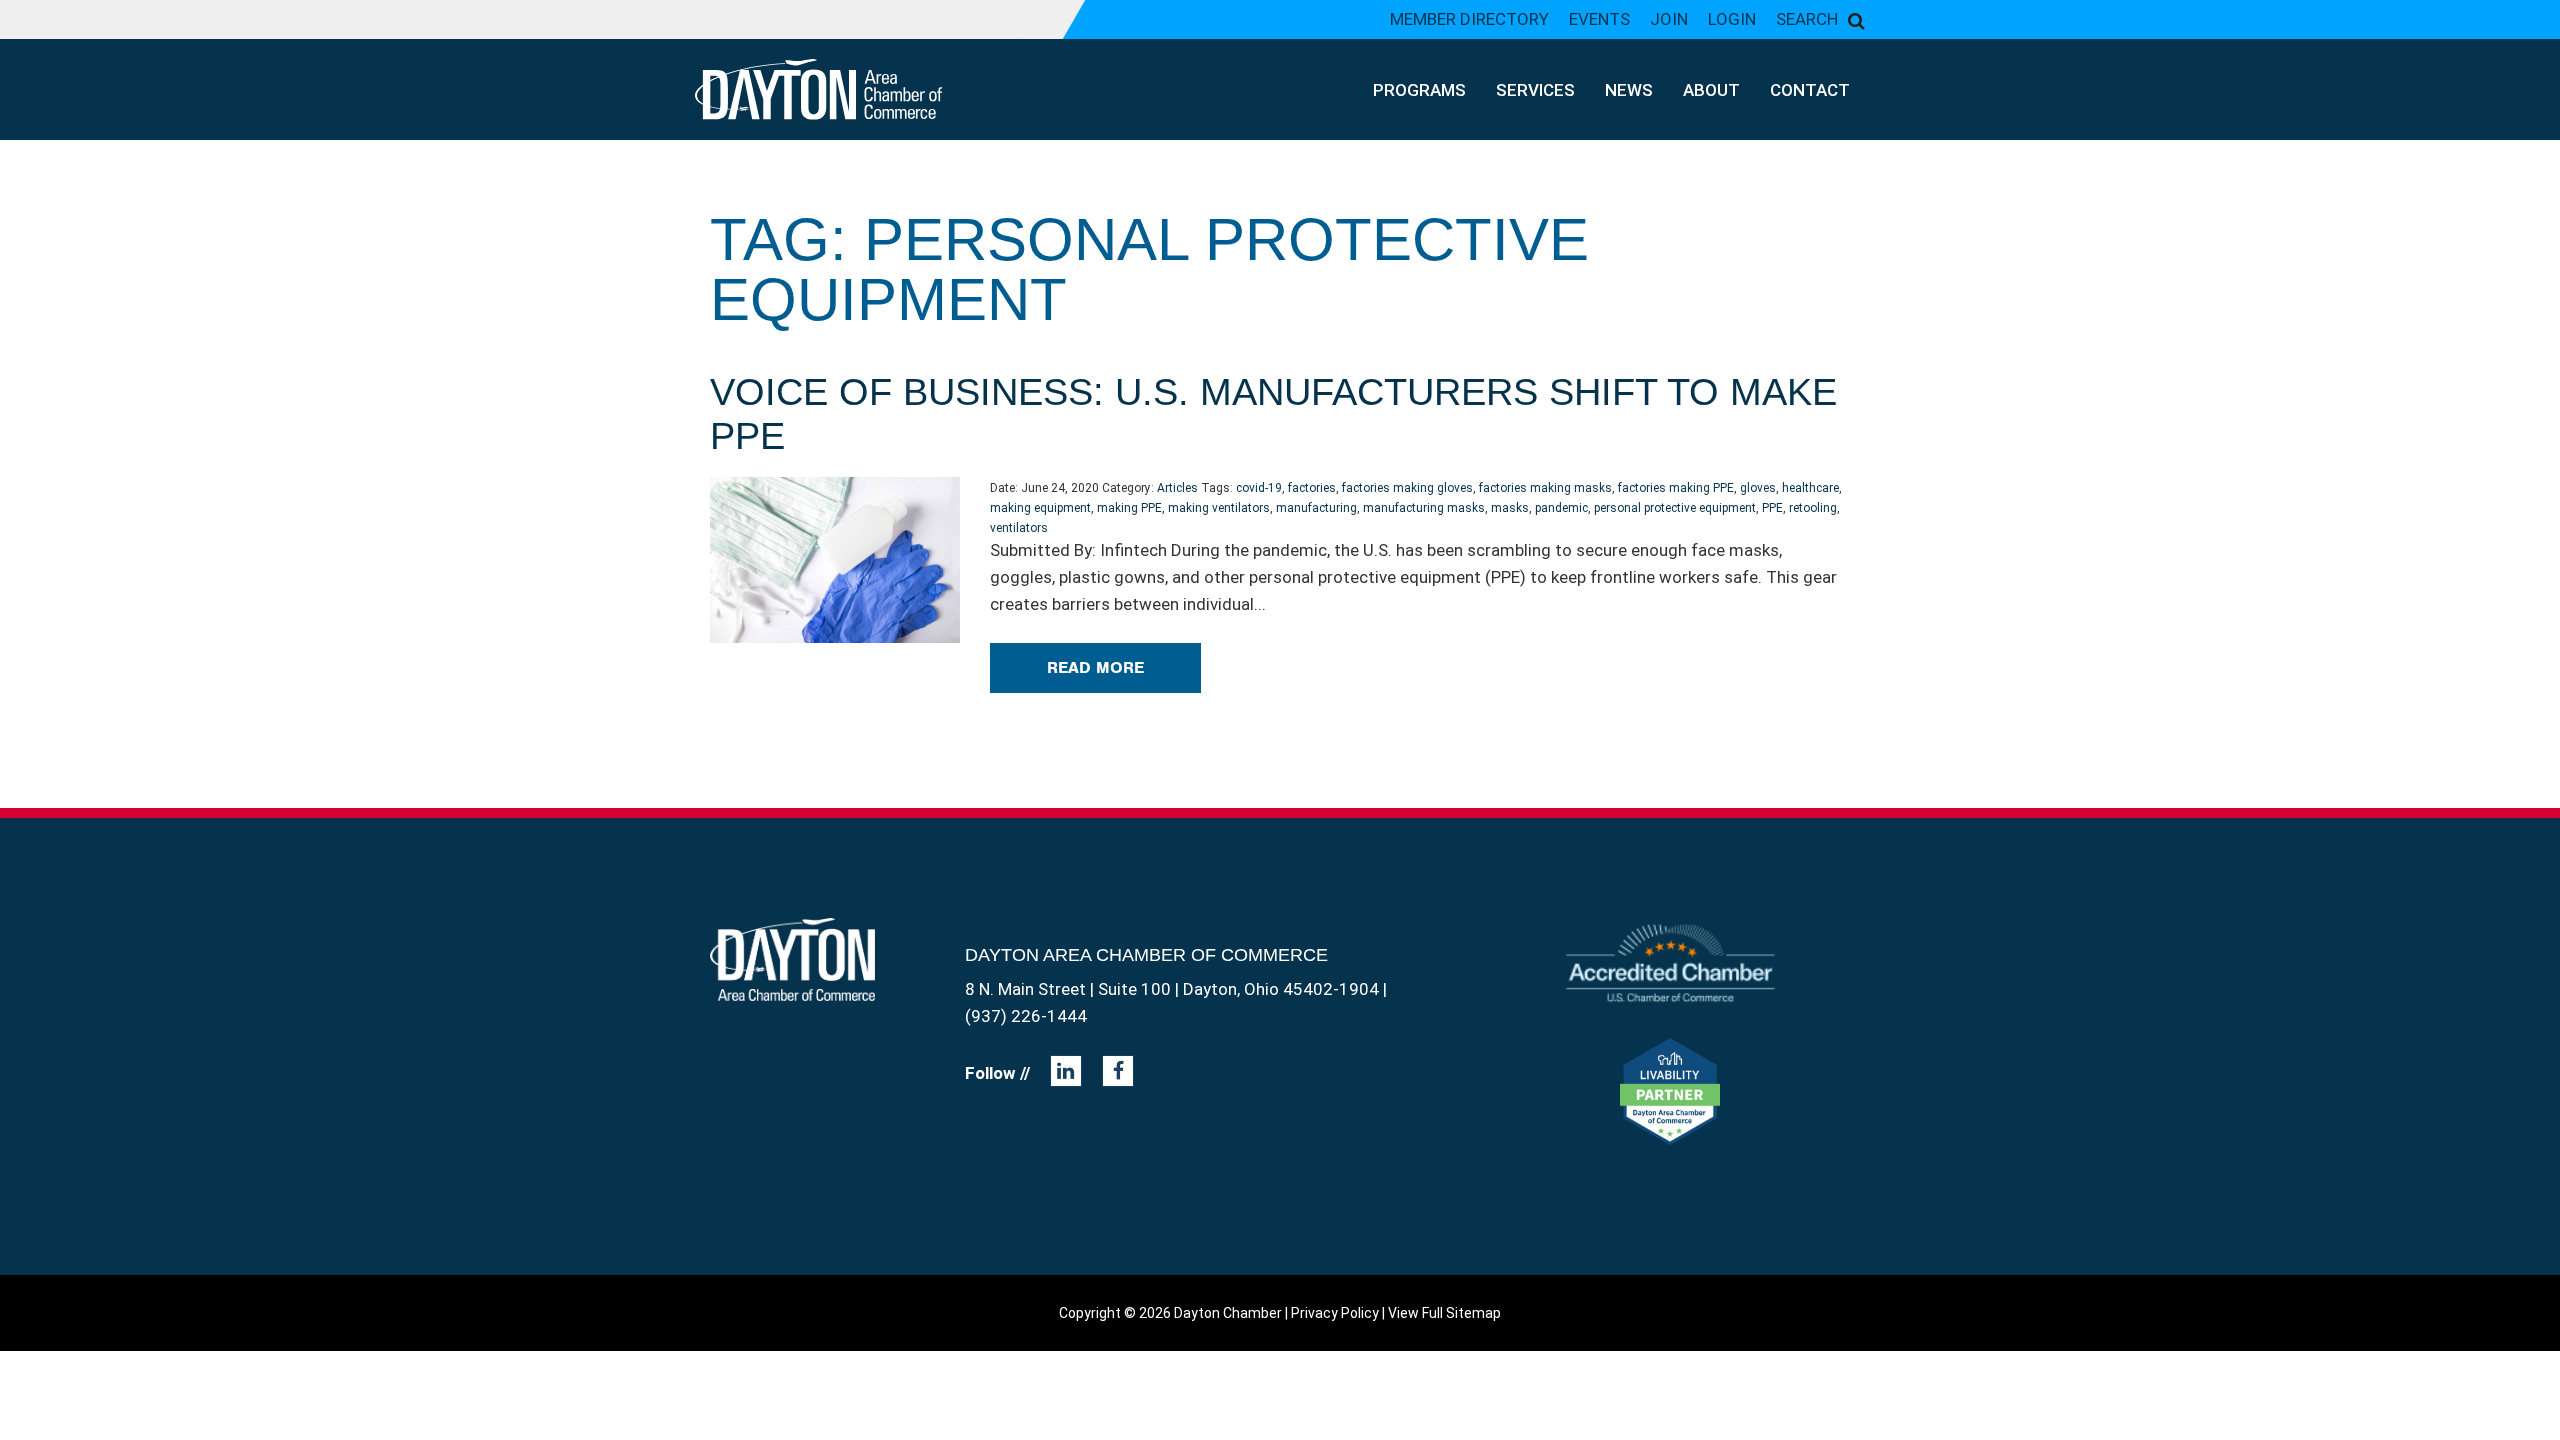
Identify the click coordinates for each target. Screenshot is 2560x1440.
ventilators (1019, 528)
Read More (1095, 667)
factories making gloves (1407, 488)
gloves (1758, 488)
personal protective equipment (1675, 508)
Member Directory (1469, 19)
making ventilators (1219, 508)
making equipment (1040, 508)
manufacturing (1316, 508)
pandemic (1561, 508)
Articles (1177, 488)
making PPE (1129, 508)
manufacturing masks (1424, 508)
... (1260, 604)
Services (1535, 90)
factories (1312, 488)
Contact (1810, 90)
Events (1599, 19)
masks (1510, 508)
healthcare (1810, 488)
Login (1732, 19)
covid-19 (1259, 488)
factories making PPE (1676, 488)
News (1629, 90)
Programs (1419, 90)
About (1711, 90)
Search (1807, 19)
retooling (1813, 508)
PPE (1772, 508)
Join (1669, 19)
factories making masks (1545, 488)
